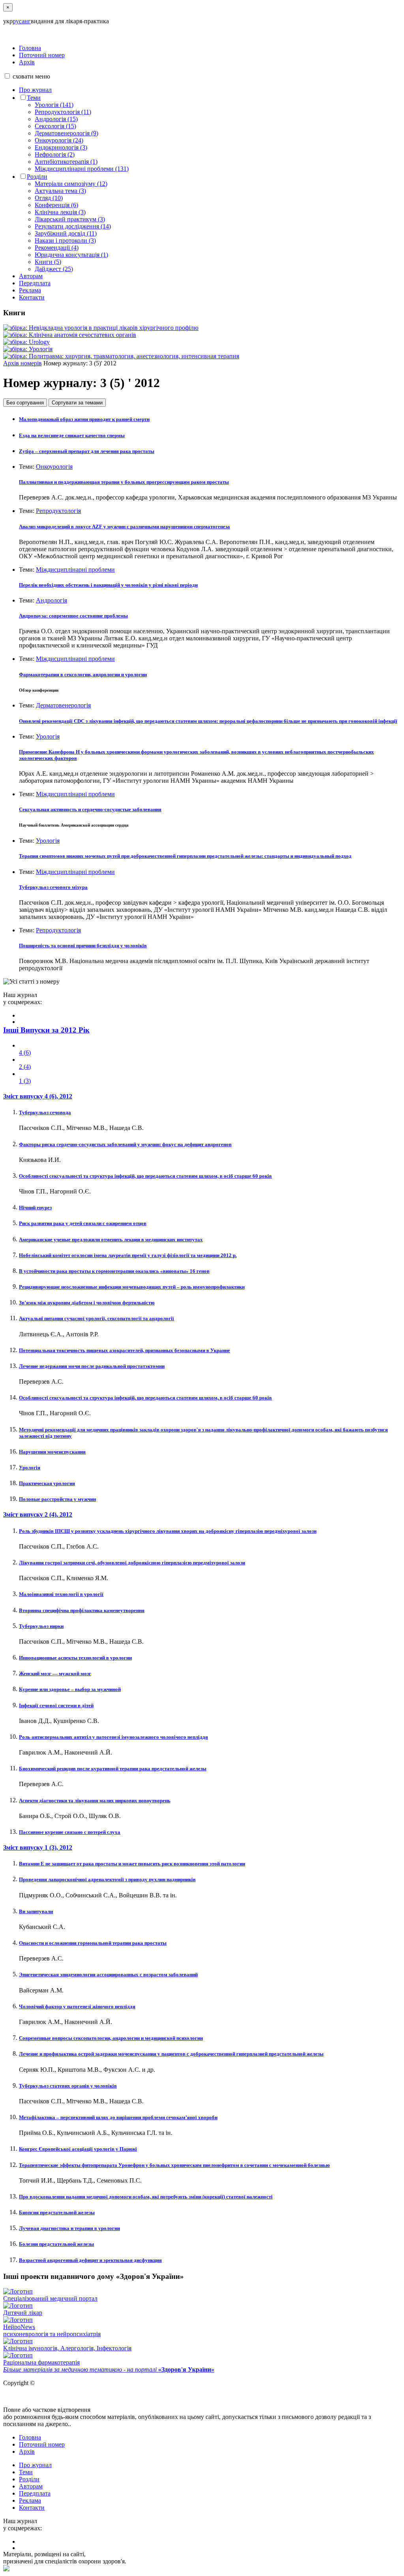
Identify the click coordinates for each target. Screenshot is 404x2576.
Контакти (32, 297)
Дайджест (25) (54, 269)
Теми (34, 98)
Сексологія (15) (55, 126)
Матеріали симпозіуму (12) (71, 184)
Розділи (37, 177)
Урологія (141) (54, 105)
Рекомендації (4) (57, 248)
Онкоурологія (54, 467)
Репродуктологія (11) (63, 112)
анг (26, 21)
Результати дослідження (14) (73, 226)
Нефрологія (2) (55, 154)
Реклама (30, 290)
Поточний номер (42, 55)
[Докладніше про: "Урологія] (28, 349)
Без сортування (25, 403)
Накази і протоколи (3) (65, 240)
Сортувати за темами (77, 403)
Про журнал (35, 90)
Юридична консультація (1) (71, 255)
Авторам (31, 276)
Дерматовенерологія (63, 705)
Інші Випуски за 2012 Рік (46, 1030)
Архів (27, 62)
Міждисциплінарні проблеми (75, 570)
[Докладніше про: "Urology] (26, 342)
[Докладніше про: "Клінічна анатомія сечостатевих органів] (70, 335)
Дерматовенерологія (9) (66, 133)
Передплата (35, 283)
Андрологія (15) (56, 119)
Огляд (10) (49, 198)
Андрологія (51, 600)
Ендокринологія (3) (61, 147)
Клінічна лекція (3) (60, 212)
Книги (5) (48, 262)
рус (17, 21)
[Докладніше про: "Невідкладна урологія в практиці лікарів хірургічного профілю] (101, 328)
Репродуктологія (58, 511)
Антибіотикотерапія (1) (66, 162)
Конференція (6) (56, 205)
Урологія (48, 736)
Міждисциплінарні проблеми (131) (82, 169)
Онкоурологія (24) (59, 140)
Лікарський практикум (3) (70, 219)
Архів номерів (22, 363)
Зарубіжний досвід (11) (66, 233)
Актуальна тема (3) (60, 191)
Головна (30, 48)
